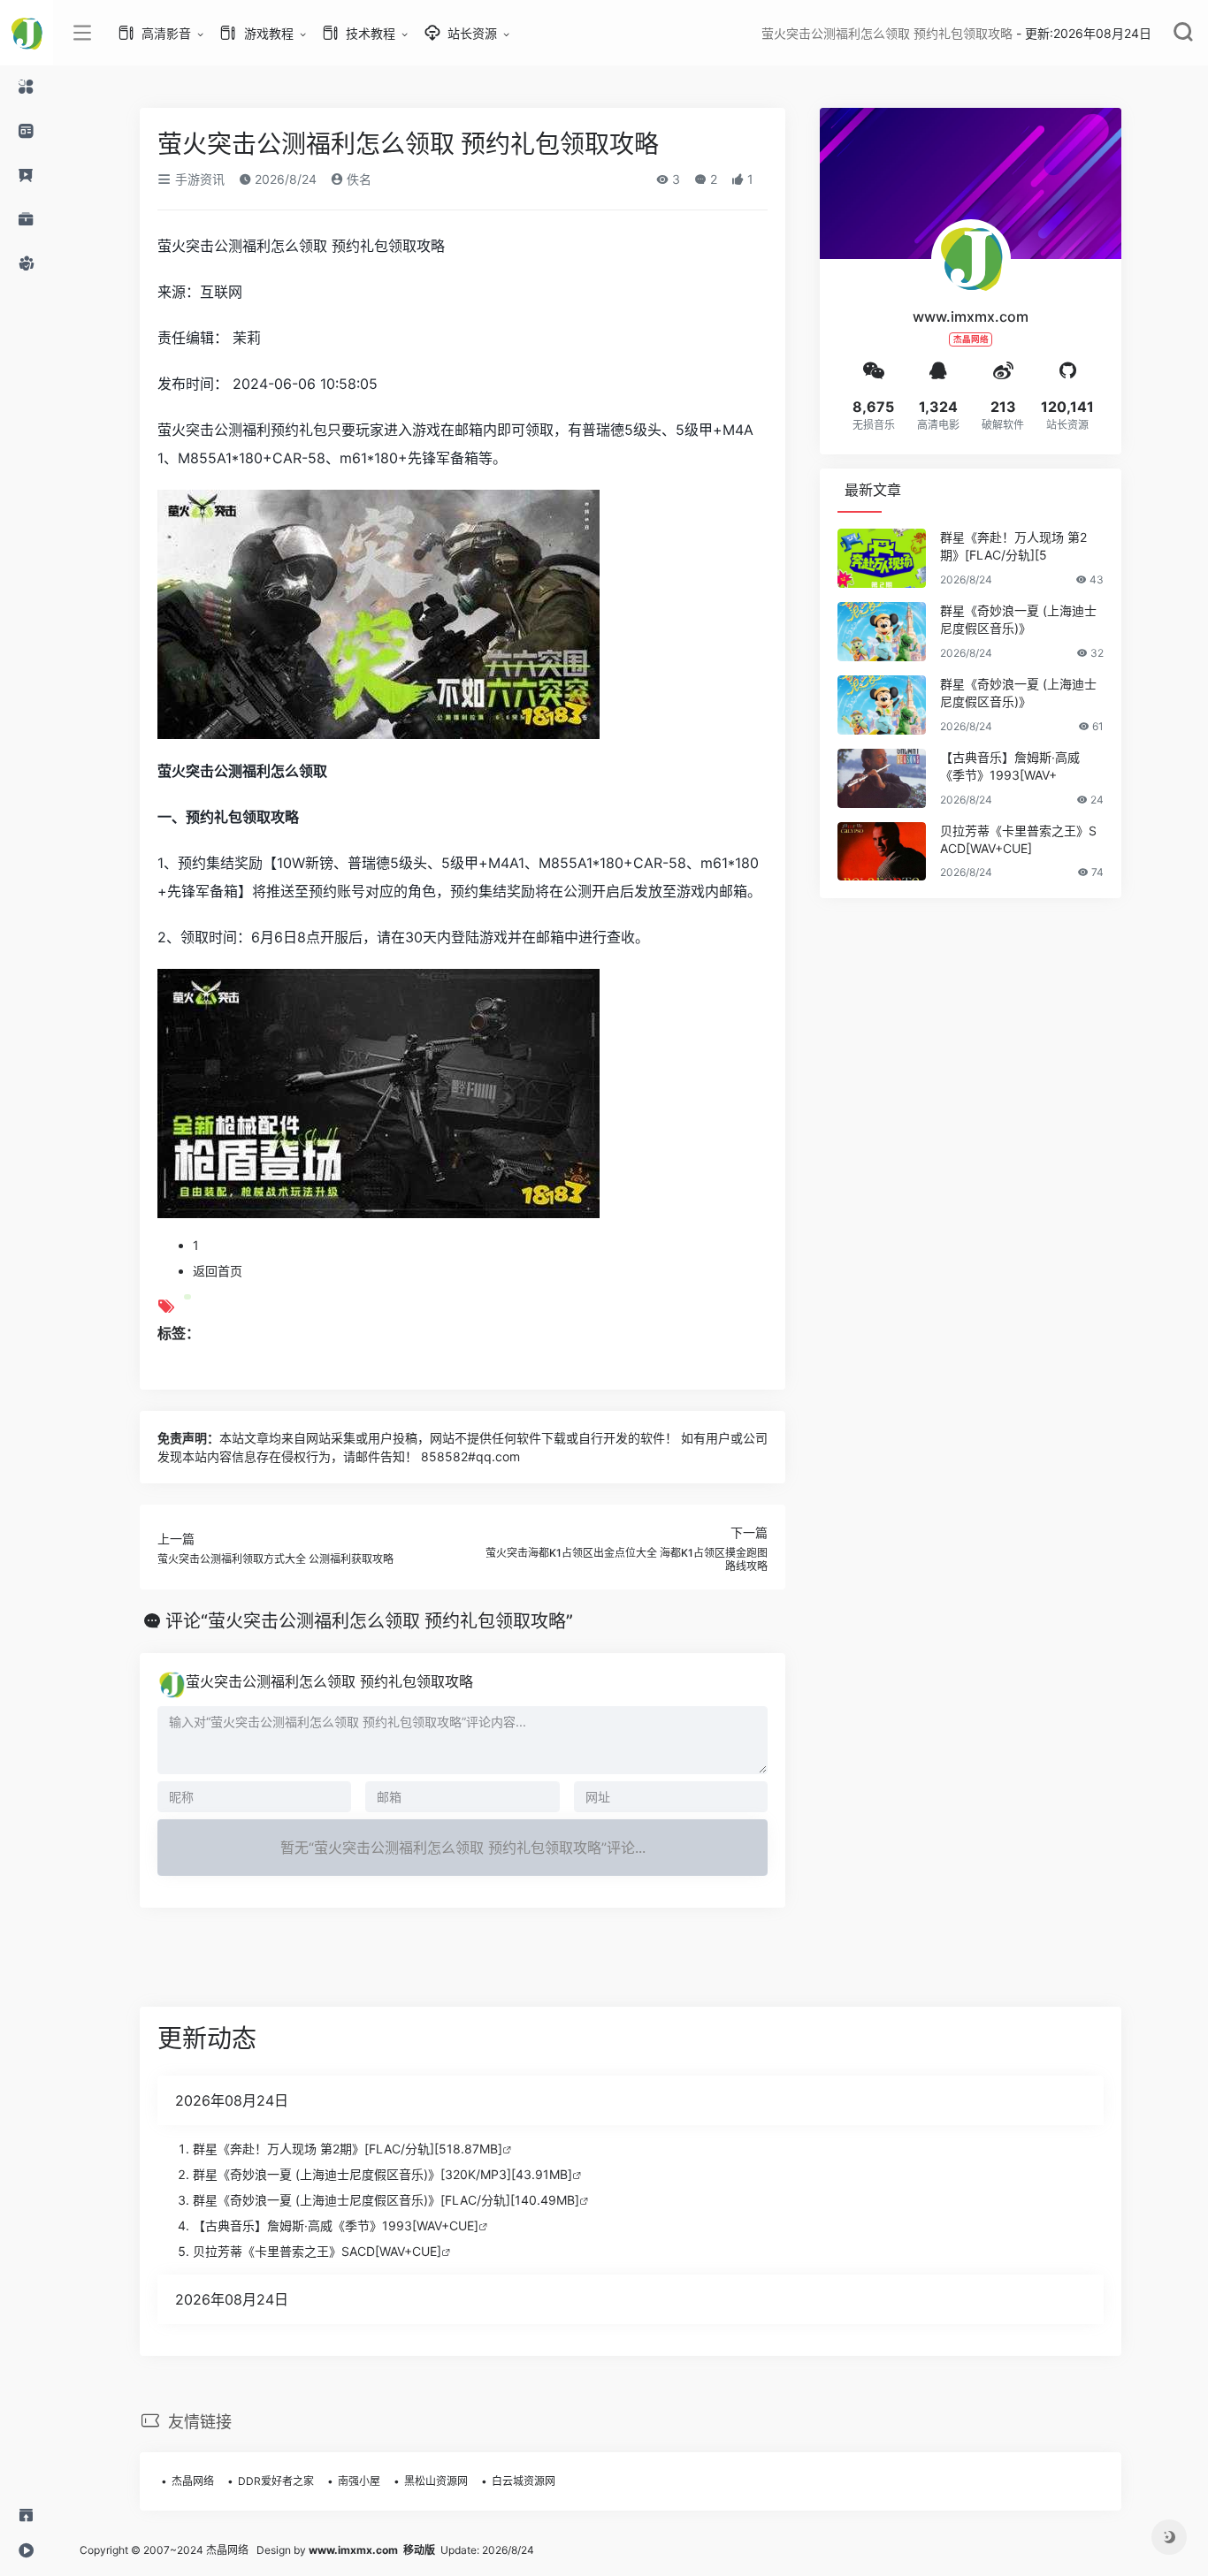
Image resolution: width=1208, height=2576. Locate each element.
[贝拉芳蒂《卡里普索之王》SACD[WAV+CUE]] (882, 852)
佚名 (357, 179)
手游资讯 (198, 179)
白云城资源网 (524, 2481)
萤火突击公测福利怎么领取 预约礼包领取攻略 (329, 1681)
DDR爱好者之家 (276, 2481)
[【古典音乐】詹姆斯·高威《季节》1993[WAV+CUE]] (882, 778)
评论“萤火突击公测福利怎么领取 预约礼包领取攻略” (369, 1621)
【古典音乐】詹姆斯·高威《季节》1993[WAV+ (1010, 766)
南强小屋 (359, 2481)
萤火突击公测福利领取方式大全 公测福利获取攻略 (275, 1559)
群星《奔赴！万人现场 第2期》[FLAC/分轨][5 (1013, 546)
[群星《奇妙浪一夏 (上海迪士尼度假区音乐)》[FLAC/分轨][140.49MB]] (882, 705)
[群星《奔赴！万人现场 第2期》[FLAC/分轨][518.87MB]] (882, 558)
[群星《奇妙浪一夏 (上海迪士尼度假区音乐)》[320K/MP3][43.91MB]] (882, 632)
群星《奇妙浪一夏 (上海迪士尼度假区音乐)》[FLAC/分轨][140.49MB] (386, 2200)
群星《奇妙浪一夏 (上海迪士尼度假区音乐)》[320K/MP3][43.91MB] (382, 2174)
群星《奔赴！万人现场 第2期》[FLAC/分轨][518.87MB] (348, 2149)
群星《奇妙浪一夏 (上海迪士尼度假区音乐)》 (1018, 619)
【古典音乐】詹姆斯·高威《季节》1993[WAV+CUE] (336, 2225)
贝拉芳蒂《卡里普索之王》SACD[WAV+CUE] (1018, 839)
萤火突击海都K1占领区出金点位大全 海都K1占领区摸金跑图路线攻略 (627, 1559)
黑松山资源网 (436, 2481)
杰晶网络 (193, 2481)
